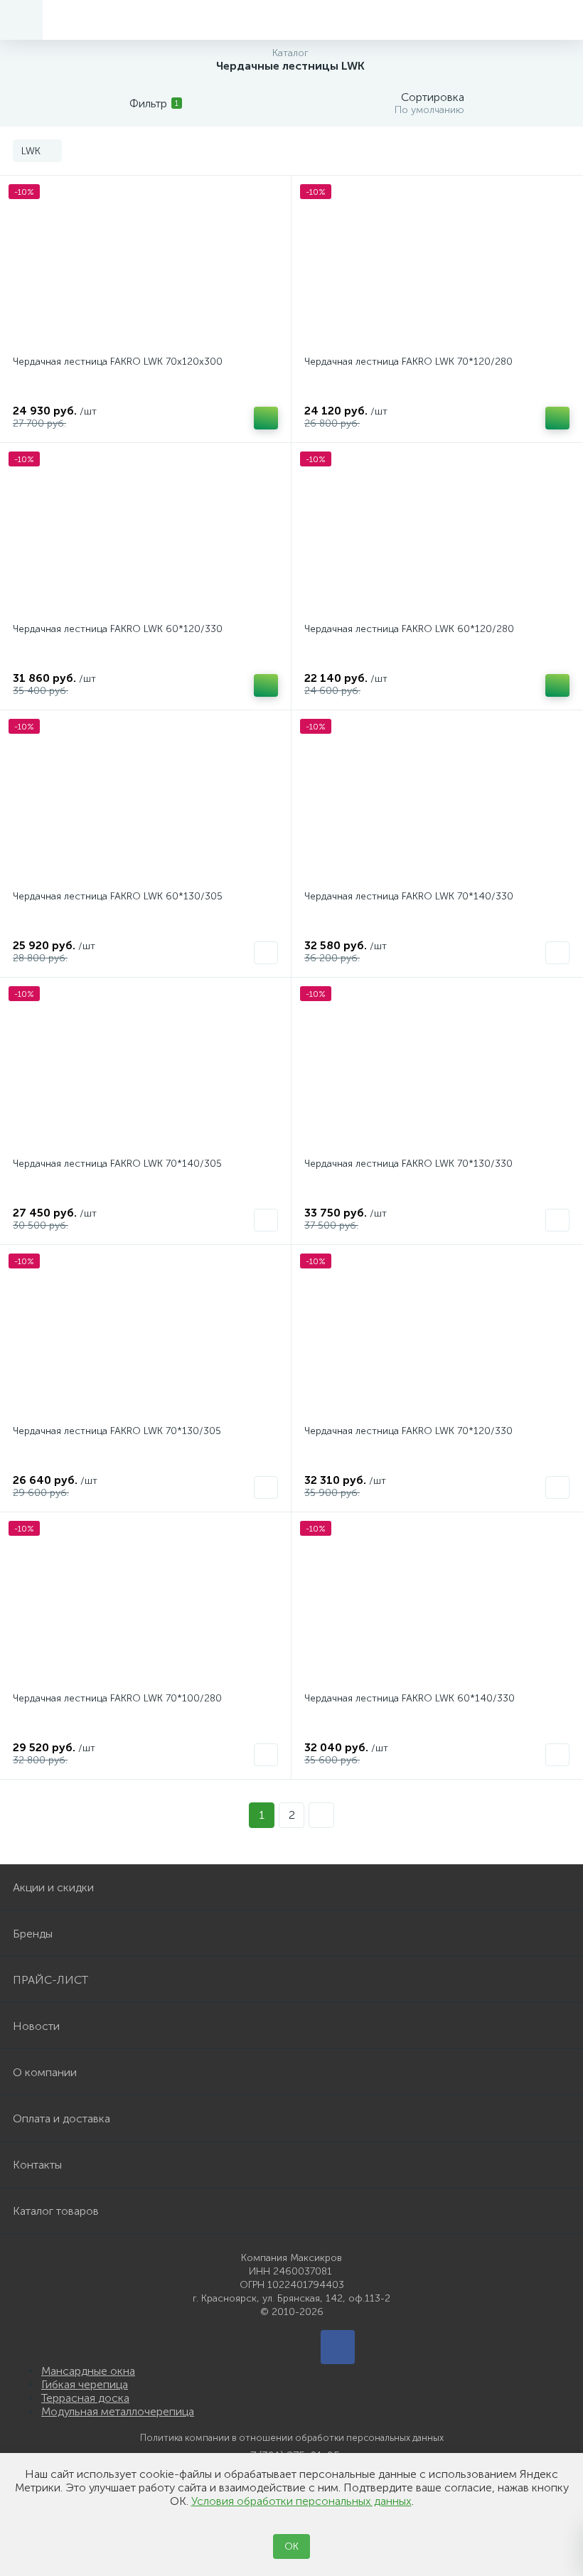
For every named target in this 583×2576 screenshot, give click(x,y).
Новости (36, 2026)
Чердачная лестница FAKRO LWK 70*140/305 (117, 1164)
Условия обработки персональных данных (301, 2501)
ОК (291, 2546)
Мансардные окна (88, 2371)
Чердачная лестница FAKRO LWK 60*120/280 (409, 629)
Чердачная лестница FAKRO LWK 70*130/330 (408, 1164)
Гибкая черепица (85, 2384)
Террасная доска (85, 2398)
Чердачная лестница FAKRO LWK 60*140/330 (410, 1698)
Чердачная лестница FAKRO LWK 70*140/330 (409, 896)
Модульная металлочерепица (118, 2411)
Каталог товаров (56, 2211)
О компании (45, 2072)
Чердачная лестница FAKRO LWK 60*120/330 (118, 629)
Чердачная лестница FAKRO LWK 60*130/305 (118, 896)
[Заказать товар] (266, 953)
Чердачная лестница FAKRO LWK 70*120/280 (408, 362)
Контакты (37, 2165)
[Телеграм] (338, 2347)
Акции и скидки (53, 1887)
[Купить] (266, 418)
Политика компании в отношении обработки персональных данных (292, 2438)
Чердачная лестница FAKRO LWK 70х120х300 (118, 362)
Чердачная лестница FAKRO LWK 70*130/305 (117, 1431)
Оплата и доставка (61, 2118)
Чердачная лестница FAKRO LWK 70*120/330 (408, 1431)
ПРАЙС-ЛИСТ (50, 1980)
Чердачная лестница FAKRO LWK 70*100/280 (117, 1698)
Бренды (33, 1934)
